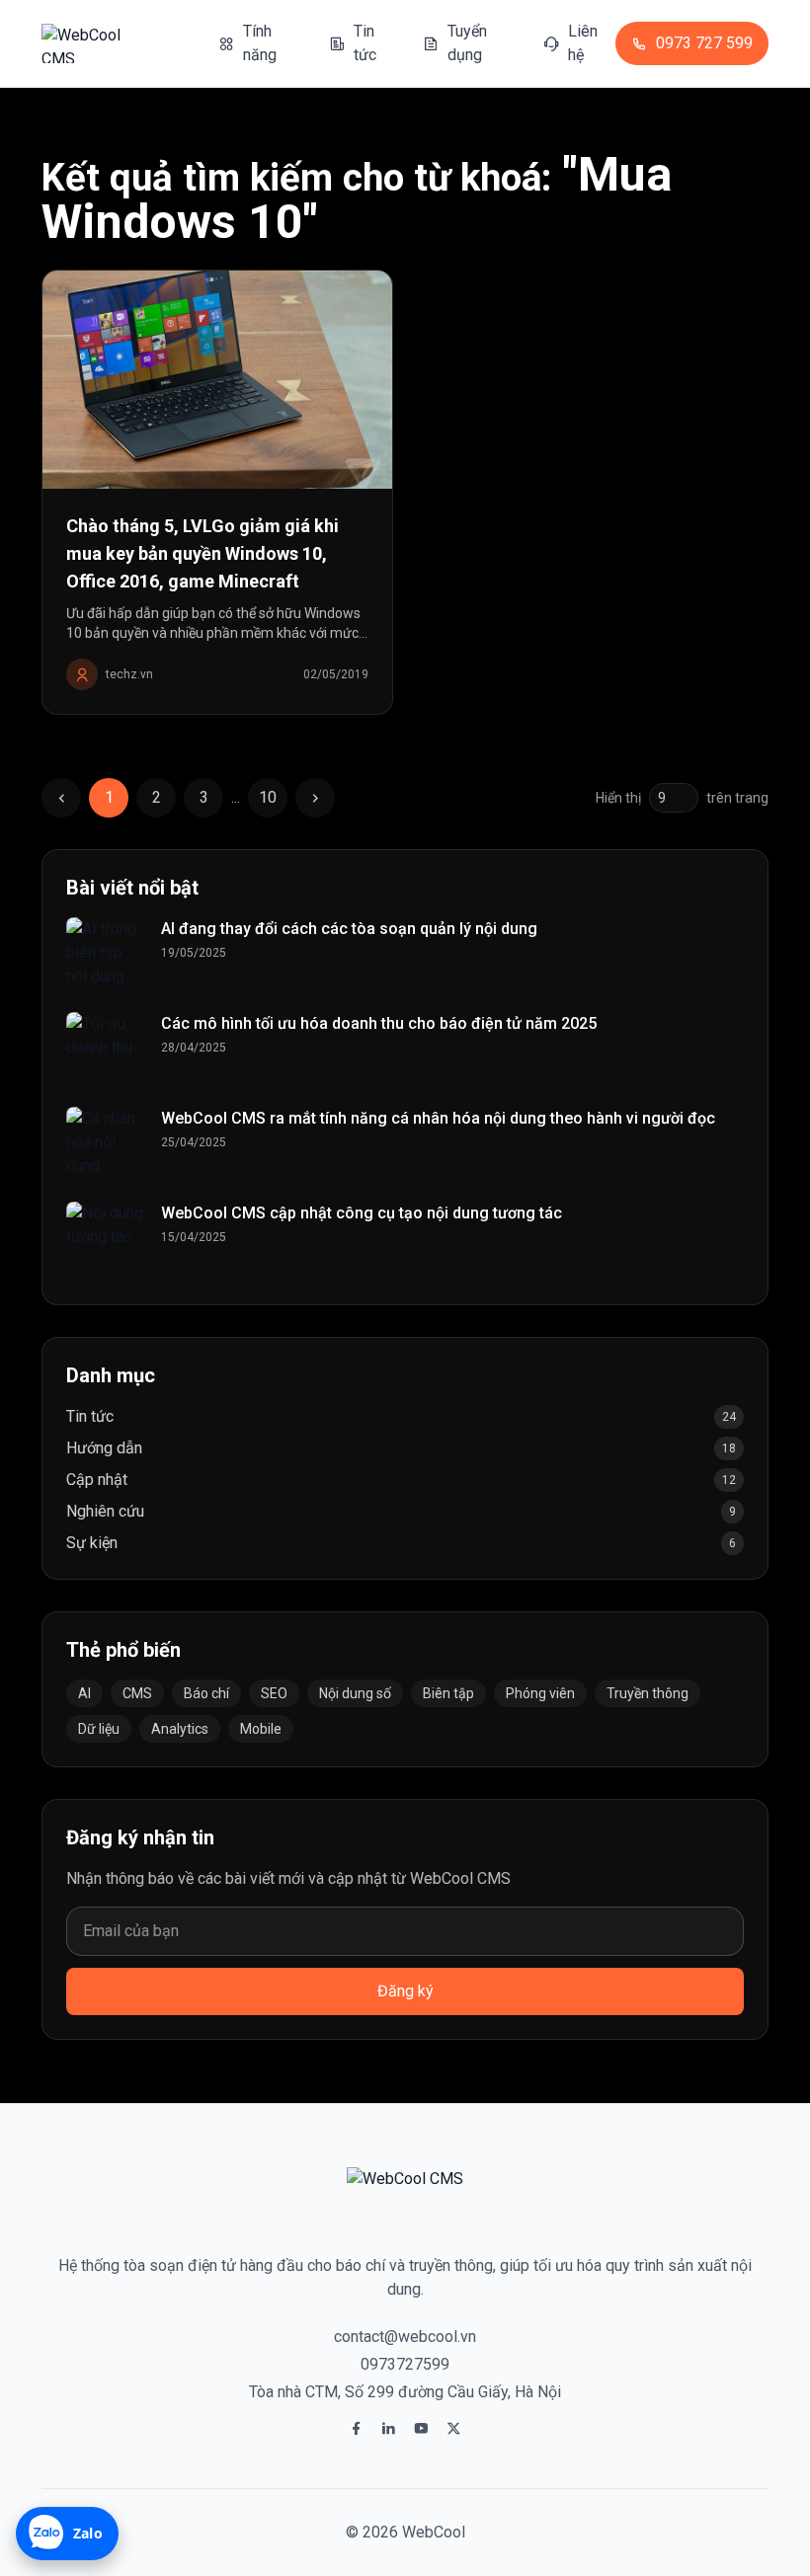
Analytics (180, 1729)
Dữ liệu (99, 1729)
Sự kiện (92, 1543)
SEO (274, 1693)
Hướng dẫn (104, 1448)
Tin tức (90, 1416)
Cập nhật (97, 1480)
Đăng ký (405, 1991)
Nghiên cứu (105, 1511)
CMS (137, 1693)
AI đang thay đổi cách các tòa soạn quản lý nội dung (349, 929)
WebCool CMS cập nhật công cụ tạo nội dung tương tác (362, 1213)
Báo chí (206, 1693)
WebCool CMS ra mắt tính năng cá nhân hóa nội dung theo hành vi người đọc (438, 1118)
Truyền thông (648, 1693)
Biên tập (448, 1693)
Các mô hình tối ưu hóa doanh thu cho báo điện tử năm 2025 (379, 1023)
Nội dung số (355, 1693)
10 (268, 797)
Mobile (261, 1729)
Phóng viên (540, 1693)
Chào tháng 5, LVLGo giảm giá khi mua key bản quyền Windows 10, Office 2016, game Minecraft (202, 553)
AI (84, 1693)
